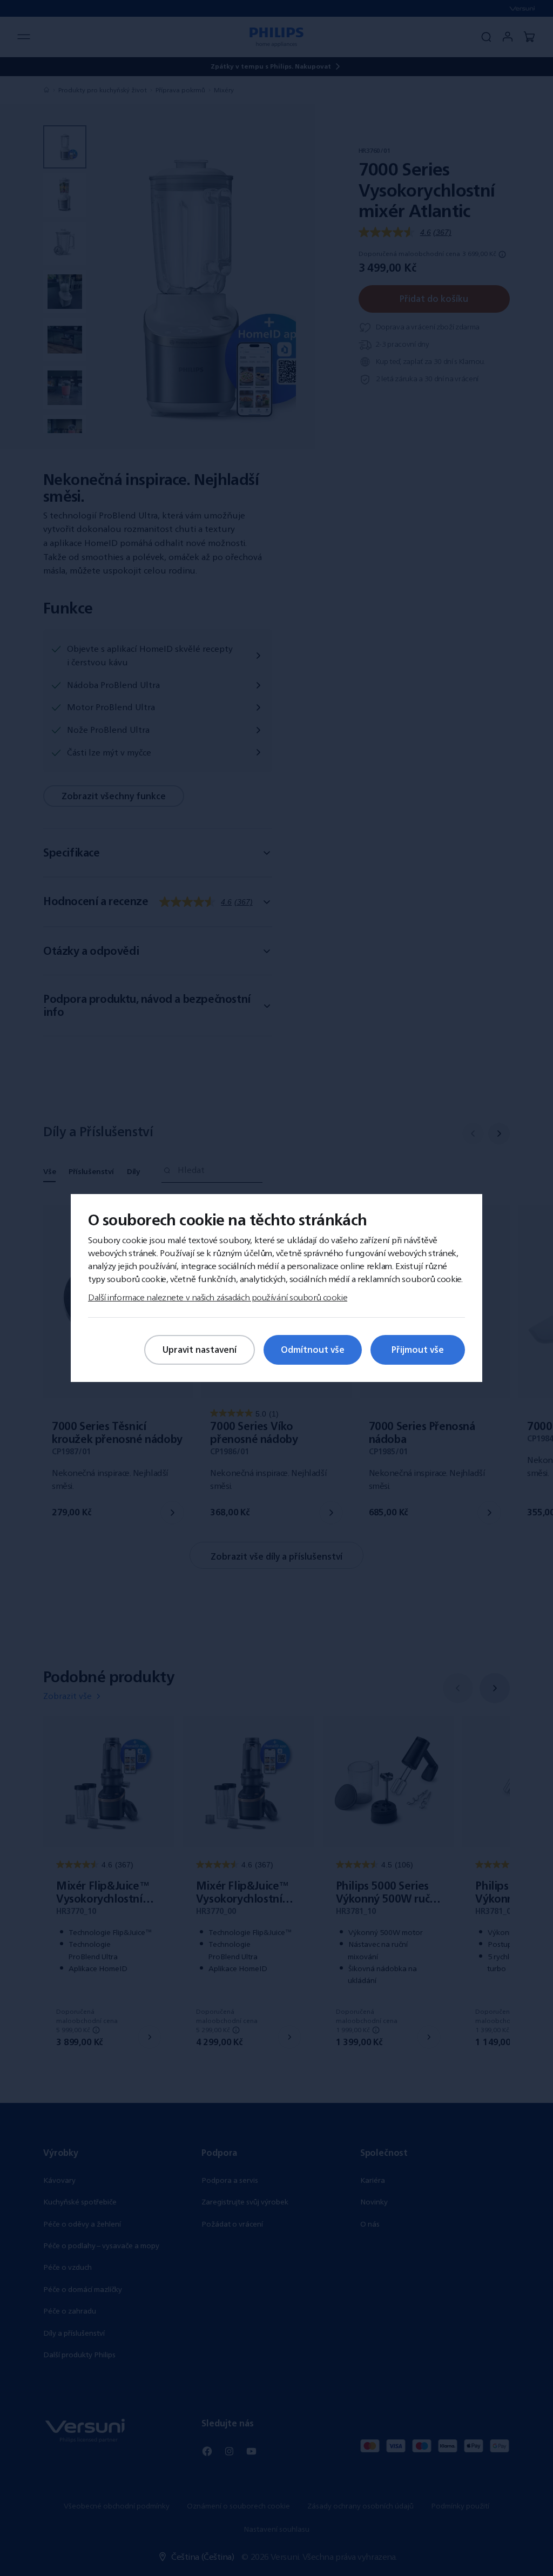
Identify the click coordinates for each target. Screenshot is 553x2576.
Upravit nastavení (200, 1350)
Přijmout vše (418, 1350)
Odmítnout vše (313, 1350)
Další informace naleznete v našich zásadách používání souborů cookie (218, 1297)
